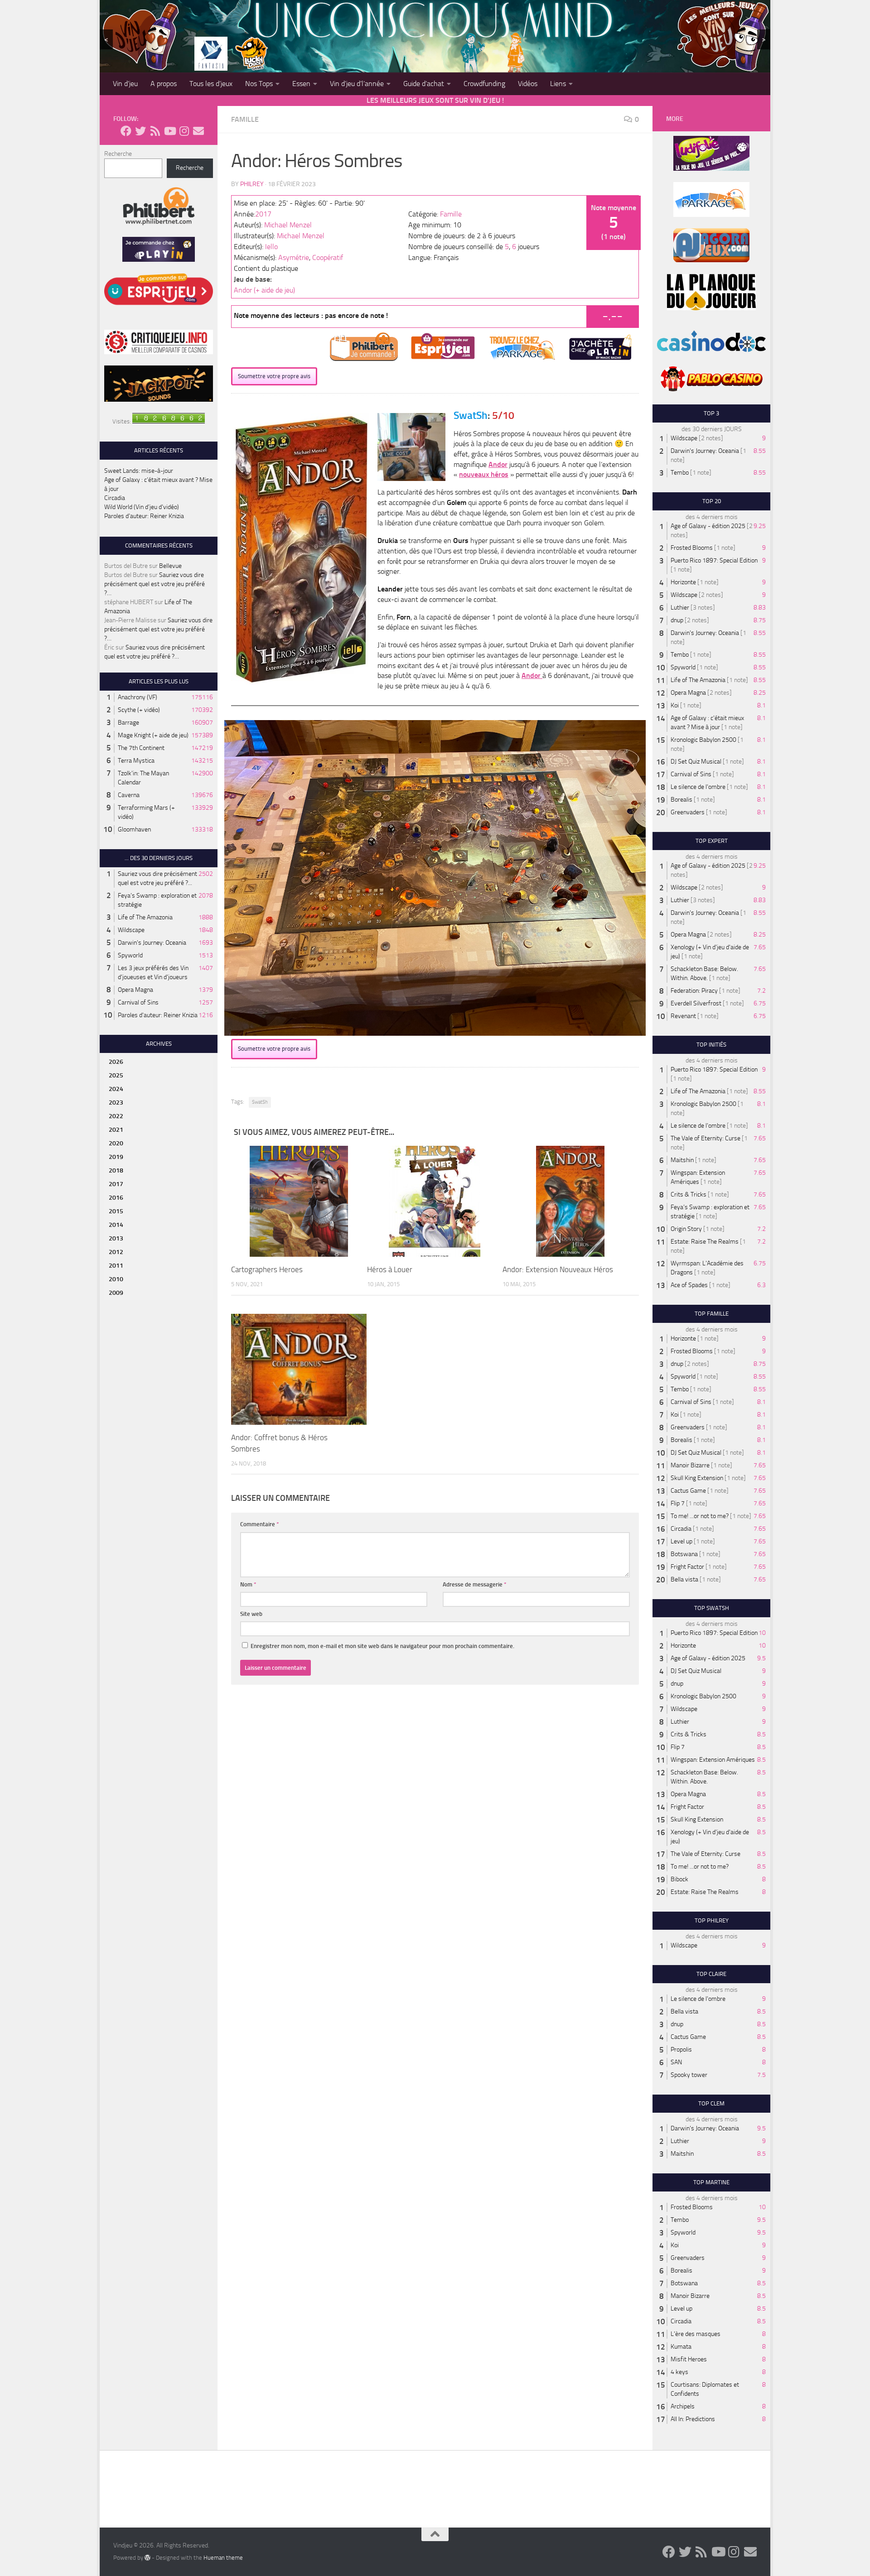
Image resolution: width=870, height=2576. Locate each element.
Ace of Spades (689, 1285)
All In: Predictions (693, 2419)
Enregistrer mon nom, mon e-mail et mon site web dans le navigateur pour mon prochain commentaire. (382, 1646)
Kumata (681, 2347)
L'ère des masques (696, 2334)
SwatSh (260, 1102)
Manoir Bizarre (690, 1465)
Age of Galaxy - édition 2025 (708, 526)
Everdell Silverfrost (696, 1003)
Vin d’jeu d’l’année (357, 84)
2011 (116, 1266)
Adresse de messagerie (475, 1584)
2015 (116, 1211)
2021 (116, 1130)
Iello (271, 247)
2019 (116, 1157)
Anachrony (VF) (138, 697)
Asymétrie (294, 257)
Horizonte (683, 582)
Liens (558, 84)
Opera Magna (135, 990)
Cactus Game (688, 1491)
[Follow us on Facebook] (126, 131)
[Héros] (435, 1201)
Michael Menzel (288, 225)
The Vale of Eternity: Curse (706, 1138)
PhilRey (252, 184)
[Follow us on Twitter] (140, 131)
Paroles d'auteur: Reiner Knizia (158, 1015)
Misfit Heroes (689, 2359)
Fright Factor (687, 1567)
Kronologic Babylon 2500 (703, 740)
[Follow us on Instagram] (184, 131)
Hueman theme (223, 2558)
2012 (116, 1252)
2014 (116, 1225)
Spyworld (130, 955)
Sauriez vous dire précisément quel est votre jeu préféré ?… (155, 584)
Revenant (683, 1016)
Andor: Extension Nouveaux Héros (558, 1269)
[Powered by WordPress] (147, 2557)
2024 (116, 1089)
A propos (164, 84)
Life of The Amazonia (145, 917)
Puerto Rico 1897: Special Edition (714, 560)
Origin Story (686, 1229)
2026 (116, 1062)
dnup (677, 620)
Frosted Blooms (692, 548)
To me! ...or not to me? (700, 1516)
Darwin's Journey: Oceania (152, 943)
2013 (116, 1238)
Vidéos (528, 84)
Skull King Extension (697, 1478)
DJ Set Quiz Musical (696, 762)
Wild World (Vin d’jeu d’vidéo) (142, 507)
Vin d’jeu (125, 84)
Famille (245, 119)
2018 (116, 1170)
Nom (248, 1584)
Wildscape (131, 930)
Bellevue (170, 566)
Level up (681, 1541)
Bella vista (684, 1579)
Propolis (681, 2050)
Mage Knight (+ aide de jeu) (153, 735)
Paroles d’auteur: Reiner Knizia (144, 516)
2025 (116, 1075)
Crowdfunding (484, 84)
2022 (116, 1116)
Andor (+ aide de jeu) (264, 290)
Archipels (683, 2406)
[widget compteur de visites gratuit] (169, 421)
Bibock (679, 1879)
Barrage (128, 723)
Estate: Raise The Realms (705, 1242)
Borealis (681, 800)
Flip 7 (678, 1503)
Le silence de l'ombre (698, 787)
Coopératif (328, 257)
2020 (116, 1143)
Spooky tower (689, 2075)
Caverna (129, 795)
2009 (116, 1293)
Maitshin (682, 1160)
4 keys (679, 2372)
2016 (116, 1198)
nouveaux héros (484, 474)
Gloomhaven (134, 829)
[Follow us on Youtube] (169, 131)
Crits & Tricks (689, 1194)
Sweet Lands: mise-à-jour (139, 471)
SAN (676, 2062)
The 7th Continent (141, 748)
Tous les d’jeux (211, 84)
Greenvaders (688, 812)
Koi (675, 705)
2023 (116, 1103)
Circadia (115, 498)
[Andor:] (570, 1201)
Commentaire (260, 1524)
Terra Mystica (136, 761)
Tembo (680, 473)
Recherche (118, 154)
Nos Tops (259, 84)
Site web (251, 1614)
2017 (263, 214)
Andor (532, 675)
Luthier (680, 608)
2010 (116, 1279)
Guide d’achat (424, 84)
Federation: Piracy (694, 991)
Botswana (684, 1554)
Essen (301, 84)
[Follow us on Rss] (155, 131)
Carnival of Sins (138, 1002)
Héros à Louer (390, 1269)
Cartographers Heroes (267, 1269)
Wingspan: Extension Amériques (713, 1760)
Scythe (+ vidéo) (139, 710)
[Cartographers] (299, 1201)
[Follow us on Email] (198, 131)
